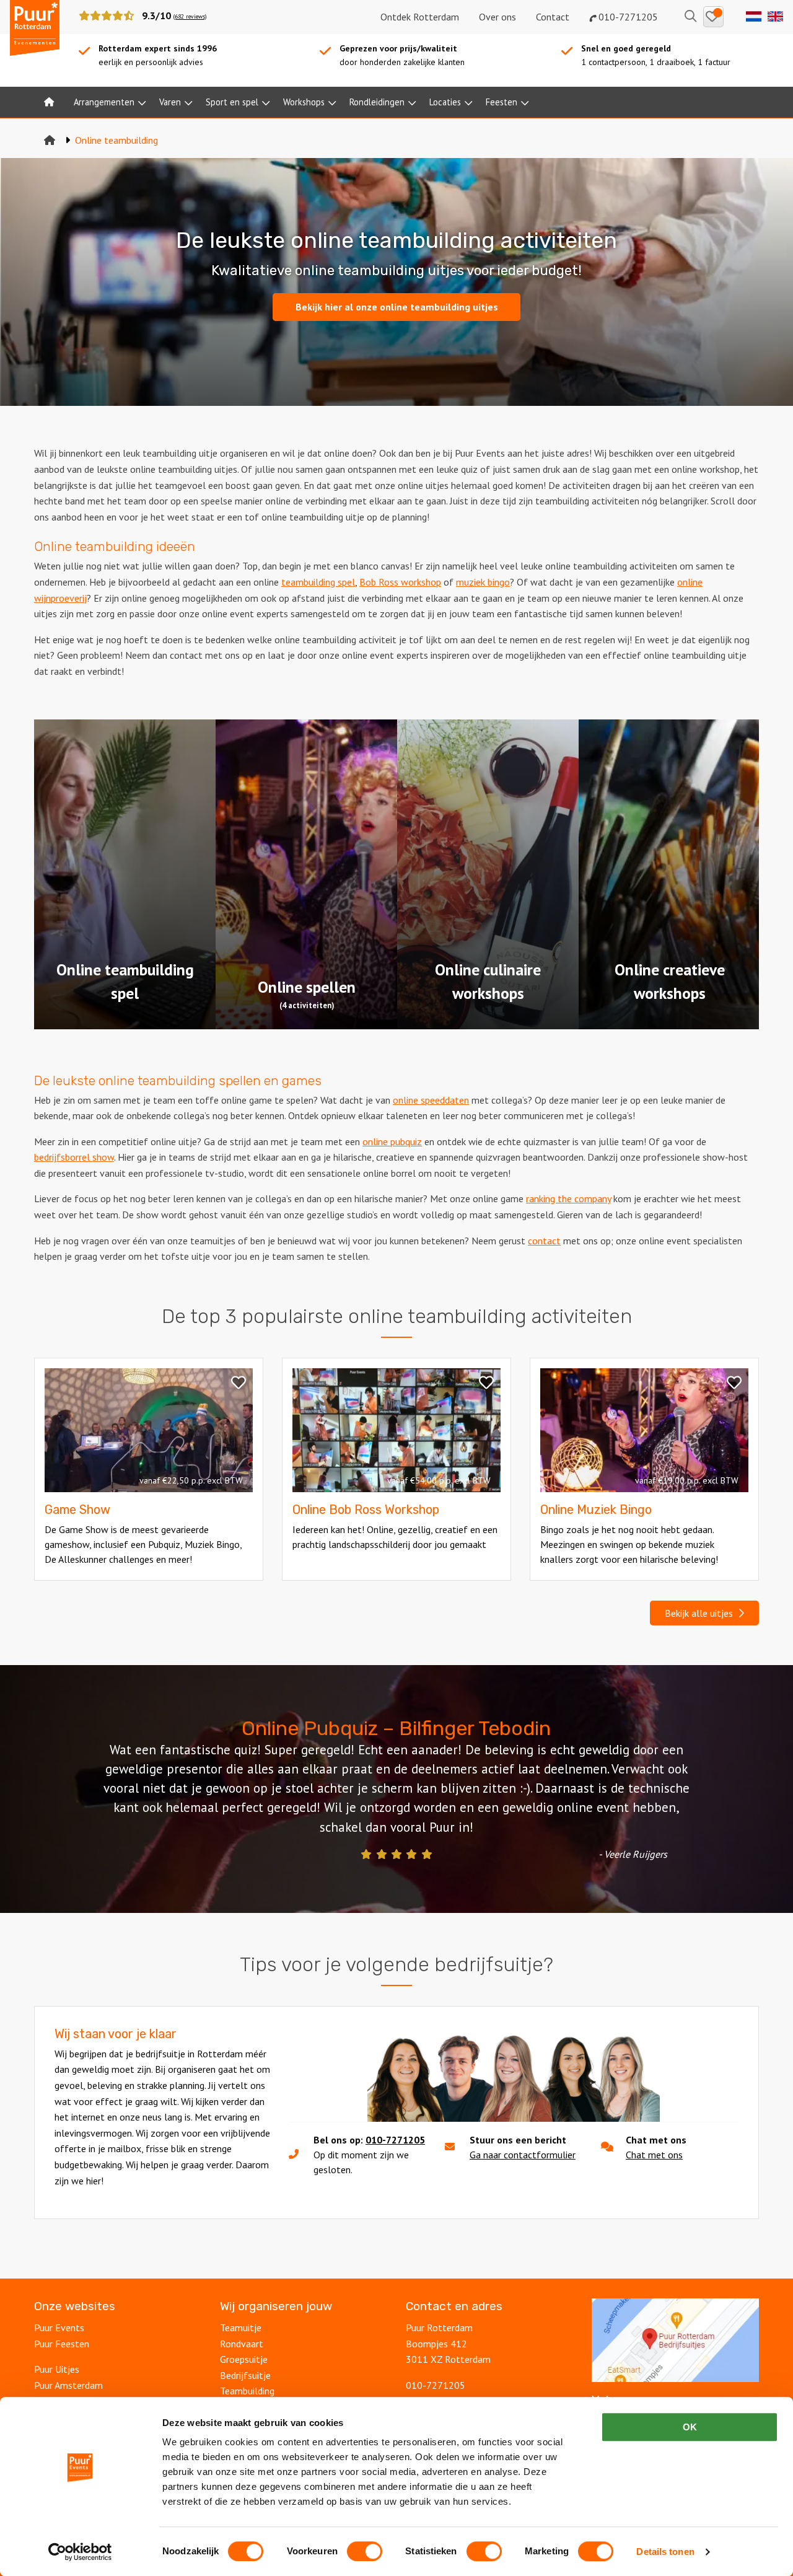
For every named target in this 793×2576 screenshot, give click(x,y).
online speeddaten (431, 1100)
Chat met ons (654, 2155)
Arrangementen (104, 102)
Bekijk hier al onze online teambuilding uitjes (397, 307)
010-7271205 (627, 17)
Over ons (497, 17)
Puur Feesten (62, 2344)
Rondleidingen (377, 102)
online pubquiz (392, 1141)
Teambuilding (247, 2391)
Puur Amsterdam (68, 2385)
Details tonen (665, 2552)
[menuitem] (49, 102)
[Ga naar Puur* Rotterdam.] (50, 140)
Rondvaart (242, 2344)
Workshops (304, 102)
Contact (553, 17)
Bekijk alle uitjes (701, 1613)
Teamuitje (241, 2328)
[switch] (365, 2551)
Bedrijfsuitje (245, 2375)
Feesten (502, 102)
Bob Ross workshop (400, 582)
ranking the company (568, 1198)
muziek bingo (483, 582)
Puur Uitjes (57, 2369)
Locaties (445, 102)
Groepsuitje (244, 2359)
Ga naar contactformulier (523, 2155)
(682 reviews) (190, 16)
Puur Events (59, 2328)
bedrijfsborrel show (74, 1157)
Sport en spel (232, 102)
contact (544, 1241)
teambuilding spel (318, 582)
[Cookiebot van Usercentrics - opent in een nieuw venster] (80, 2552)
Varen (170, 102)
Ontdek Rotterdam (420, 17)
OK (690, 2427)
